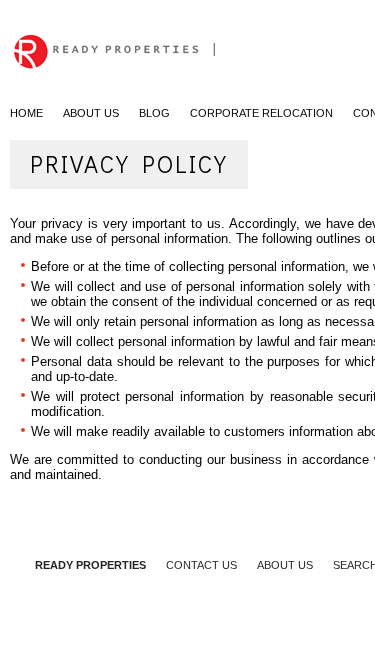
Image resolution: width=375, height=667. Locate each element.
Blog (154, 113)
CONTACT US (201, 565)
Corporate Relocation (261, 113)
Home (26, 113)
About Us (91, 113)
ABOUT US (285, 565)
